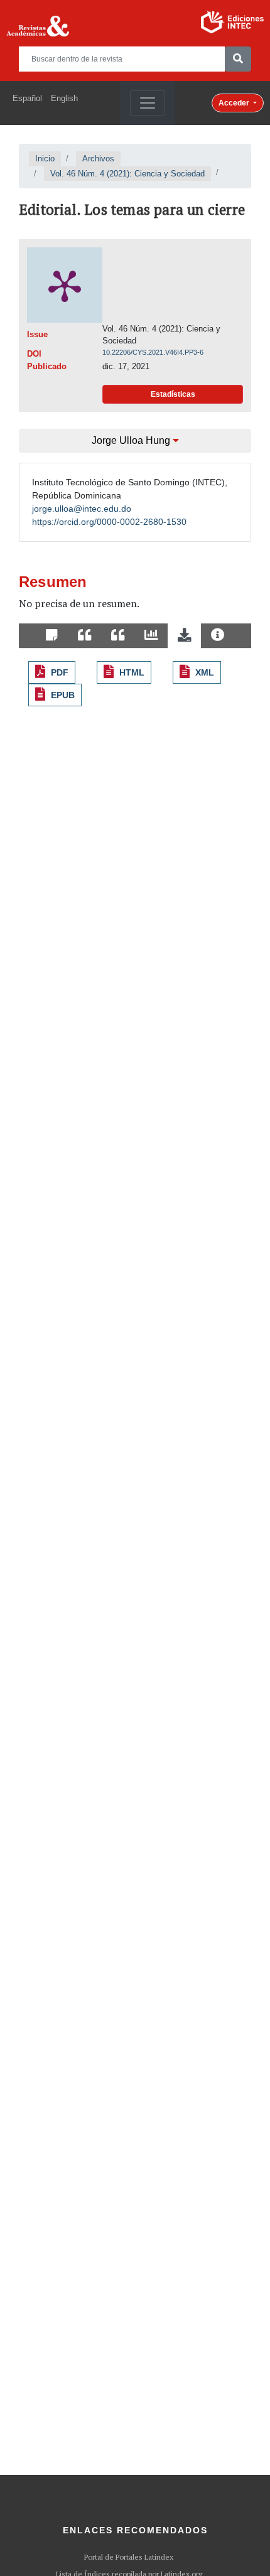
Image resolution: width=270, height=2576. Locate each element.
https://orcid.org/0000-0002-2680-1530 (109, 522)
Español (27, 98)
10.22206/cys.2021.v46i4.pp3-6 (153, 352)
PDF (60, 672)
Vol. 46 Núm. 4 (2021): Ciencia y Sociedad (127, 174)
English (64, 98)
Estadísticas (173, 394)
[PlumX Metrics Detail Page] (65, 285)
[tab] (52, 636)
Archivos (98, 159)
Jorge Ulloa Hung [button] (132, 440)
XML (205, 672)
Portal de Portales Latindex (129, 2557)
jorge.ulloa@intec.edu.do (82, 509)
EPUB (63, 695)
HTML (132, 672)
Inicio (45, 159)
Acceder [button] (235, 103)
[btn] (238, 59)
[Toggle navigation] (148, 103)
